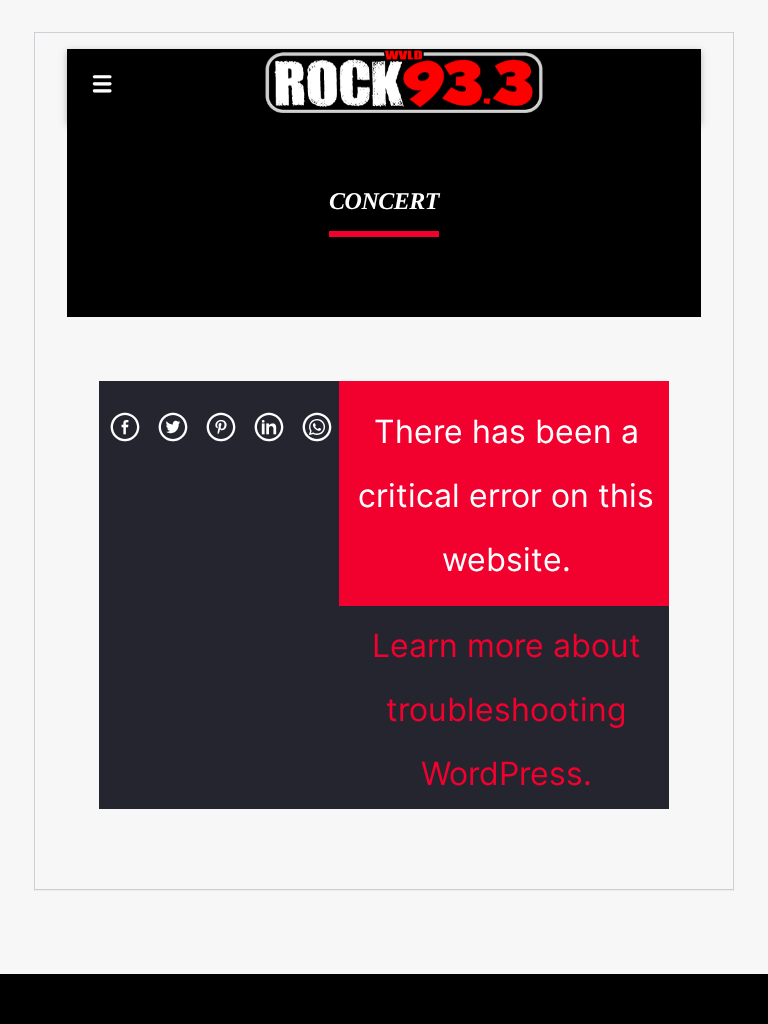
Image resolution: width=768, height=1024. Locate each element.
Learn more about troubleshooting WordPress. (506, 709)
